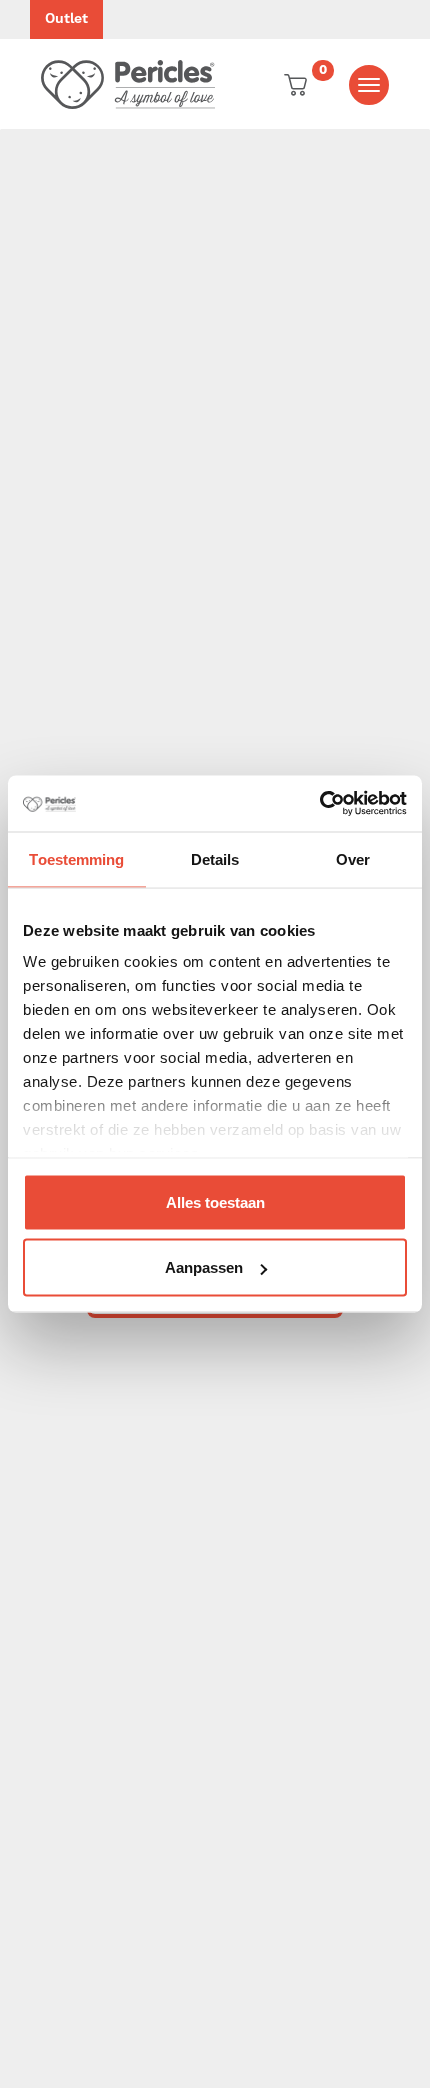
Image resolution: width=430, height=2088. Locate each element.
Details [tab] (215, 858)
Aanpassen (204, 1267)
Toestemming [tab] (76, 858)
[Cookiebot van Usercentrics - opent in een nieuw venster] (319, 804)
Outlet (66, 19)
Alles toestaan (215, 1201)
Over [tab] (353, 858)
